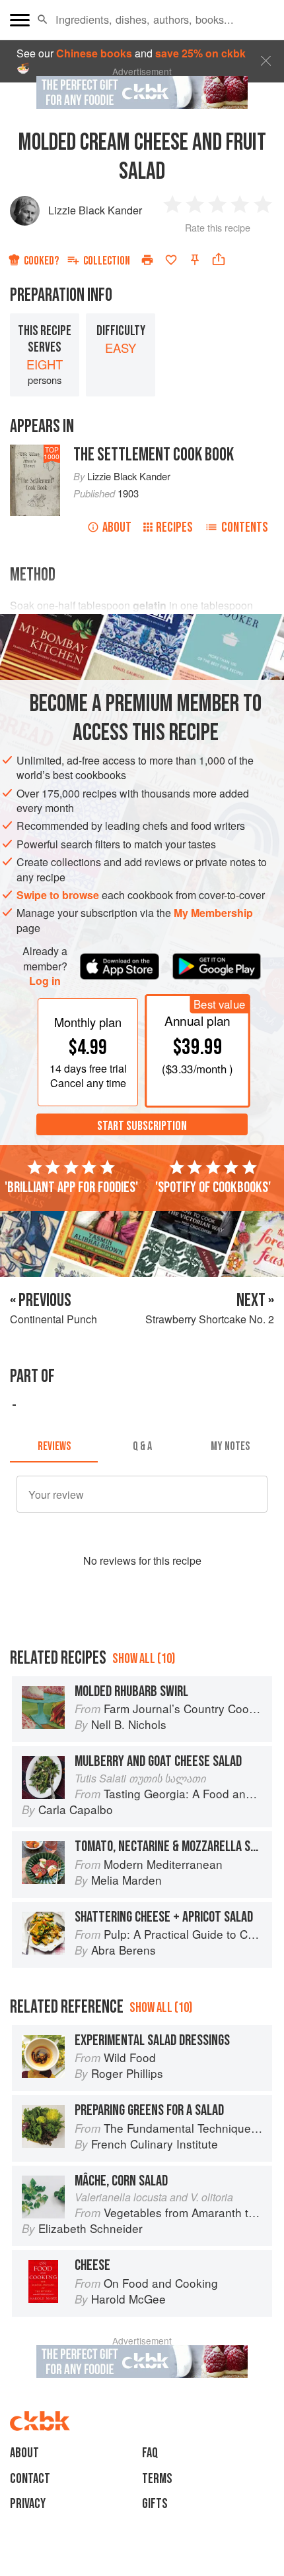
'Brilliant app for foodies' (71, 1187)
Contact (30, 2479)
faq (150, 2453)
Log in (45, 981)
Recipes (174, 527)
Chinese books (94, 53)
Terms (157, 2479)
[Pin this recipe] (195, 260)
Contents (245, 527)
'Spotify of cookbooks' (213, 1187)
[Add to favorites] (171, 260)
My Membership (213, 913)
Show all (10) (144, 1659)
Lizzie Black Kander (95, 210)
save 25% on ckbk (200, 53)
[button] (43, 20)
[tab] (54, 1447)
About (117, 527)
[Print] (147, 260)
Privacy (28, 2504)
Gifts (155, 2504)
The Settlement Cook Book (154, 455)
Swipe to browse (58, 895)
